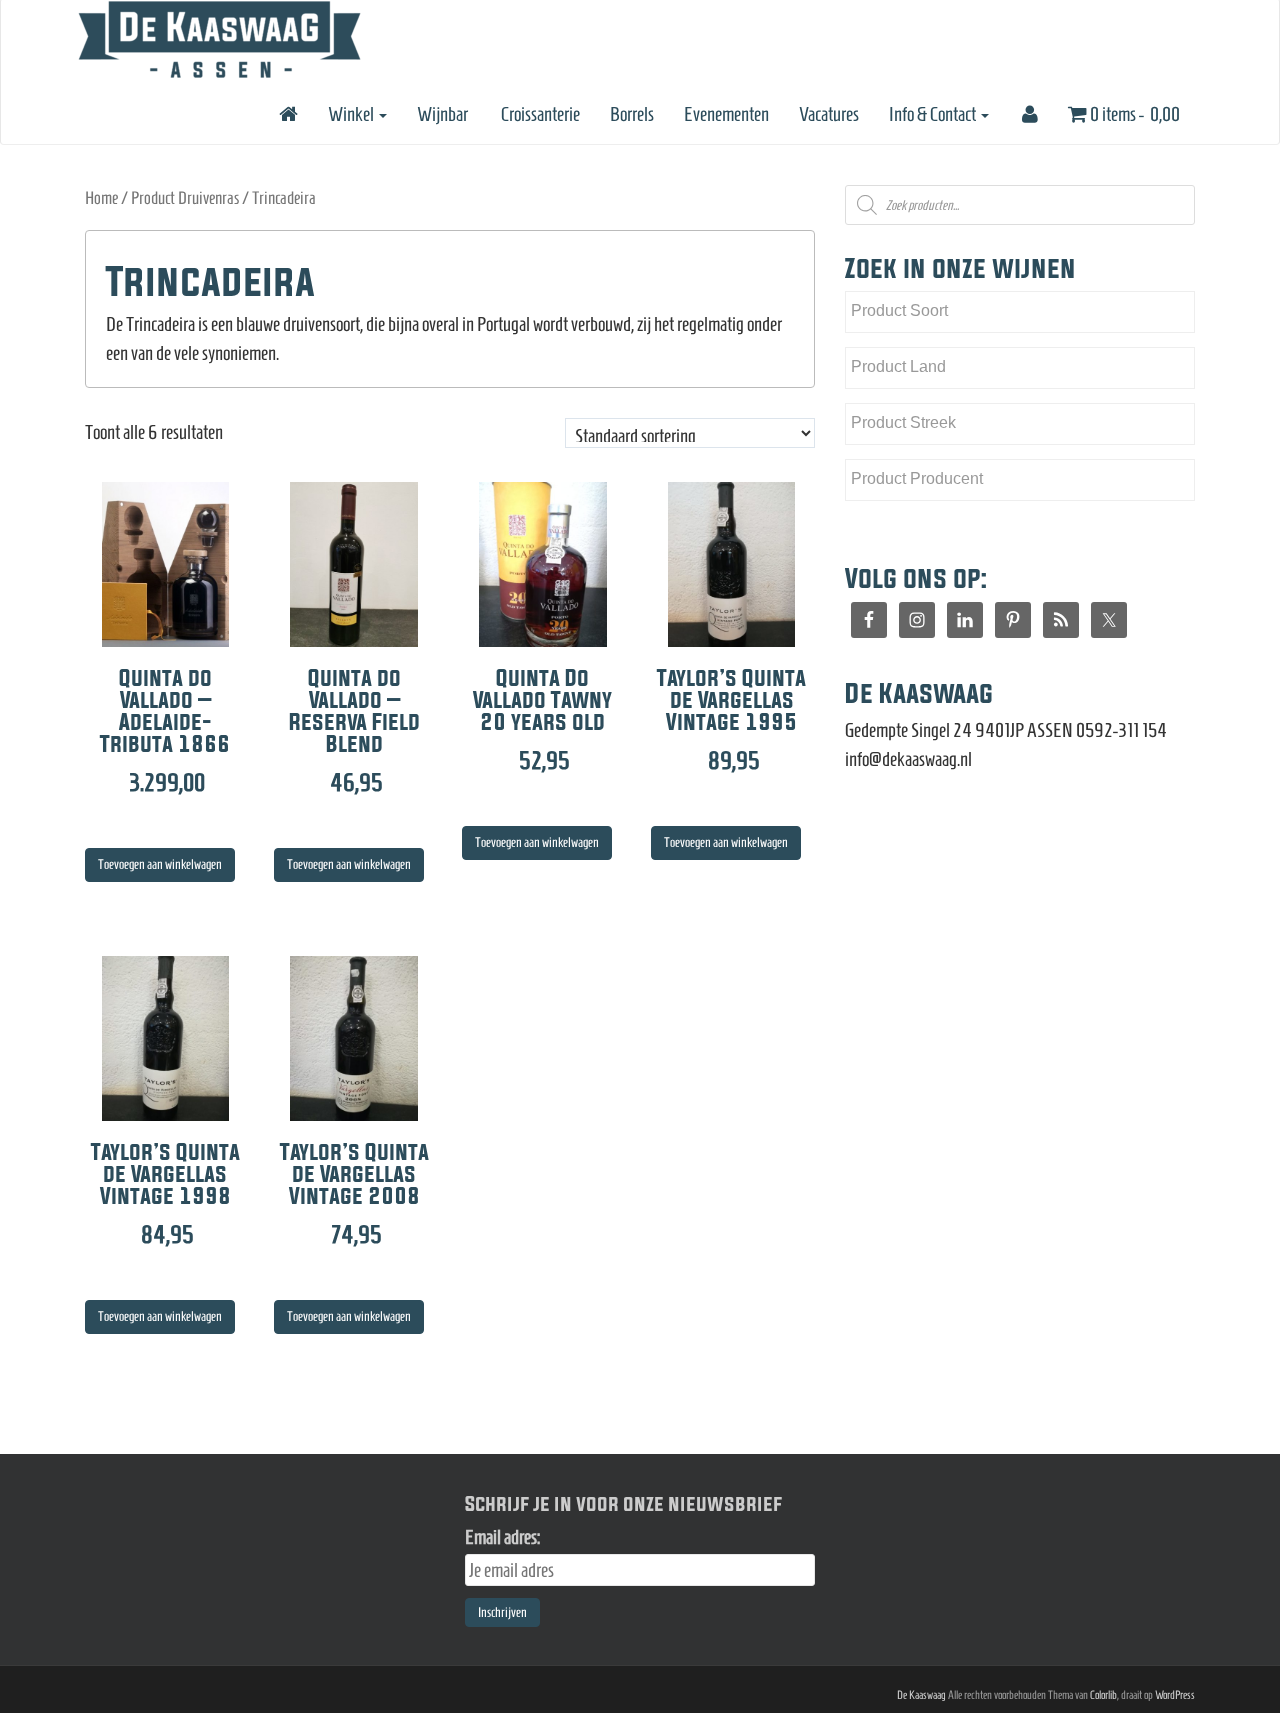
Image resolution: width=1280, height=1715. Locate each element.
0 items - (1133, 114)
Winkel (352, 114)
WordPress (1175, 1694)
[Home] (287, 114)
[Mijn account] (1028, 114)
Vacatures (829, 114)
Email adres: (502, 1537)
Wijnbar (442, 114)
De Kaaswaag (921, 1694)
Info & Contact (934, 114)
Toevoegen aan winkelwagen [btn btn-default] (160, 864)
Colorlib (1103, 1694)
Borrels (632, 114)
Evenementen (726, 114)
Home (101, 198)
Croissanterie (539, 114)
